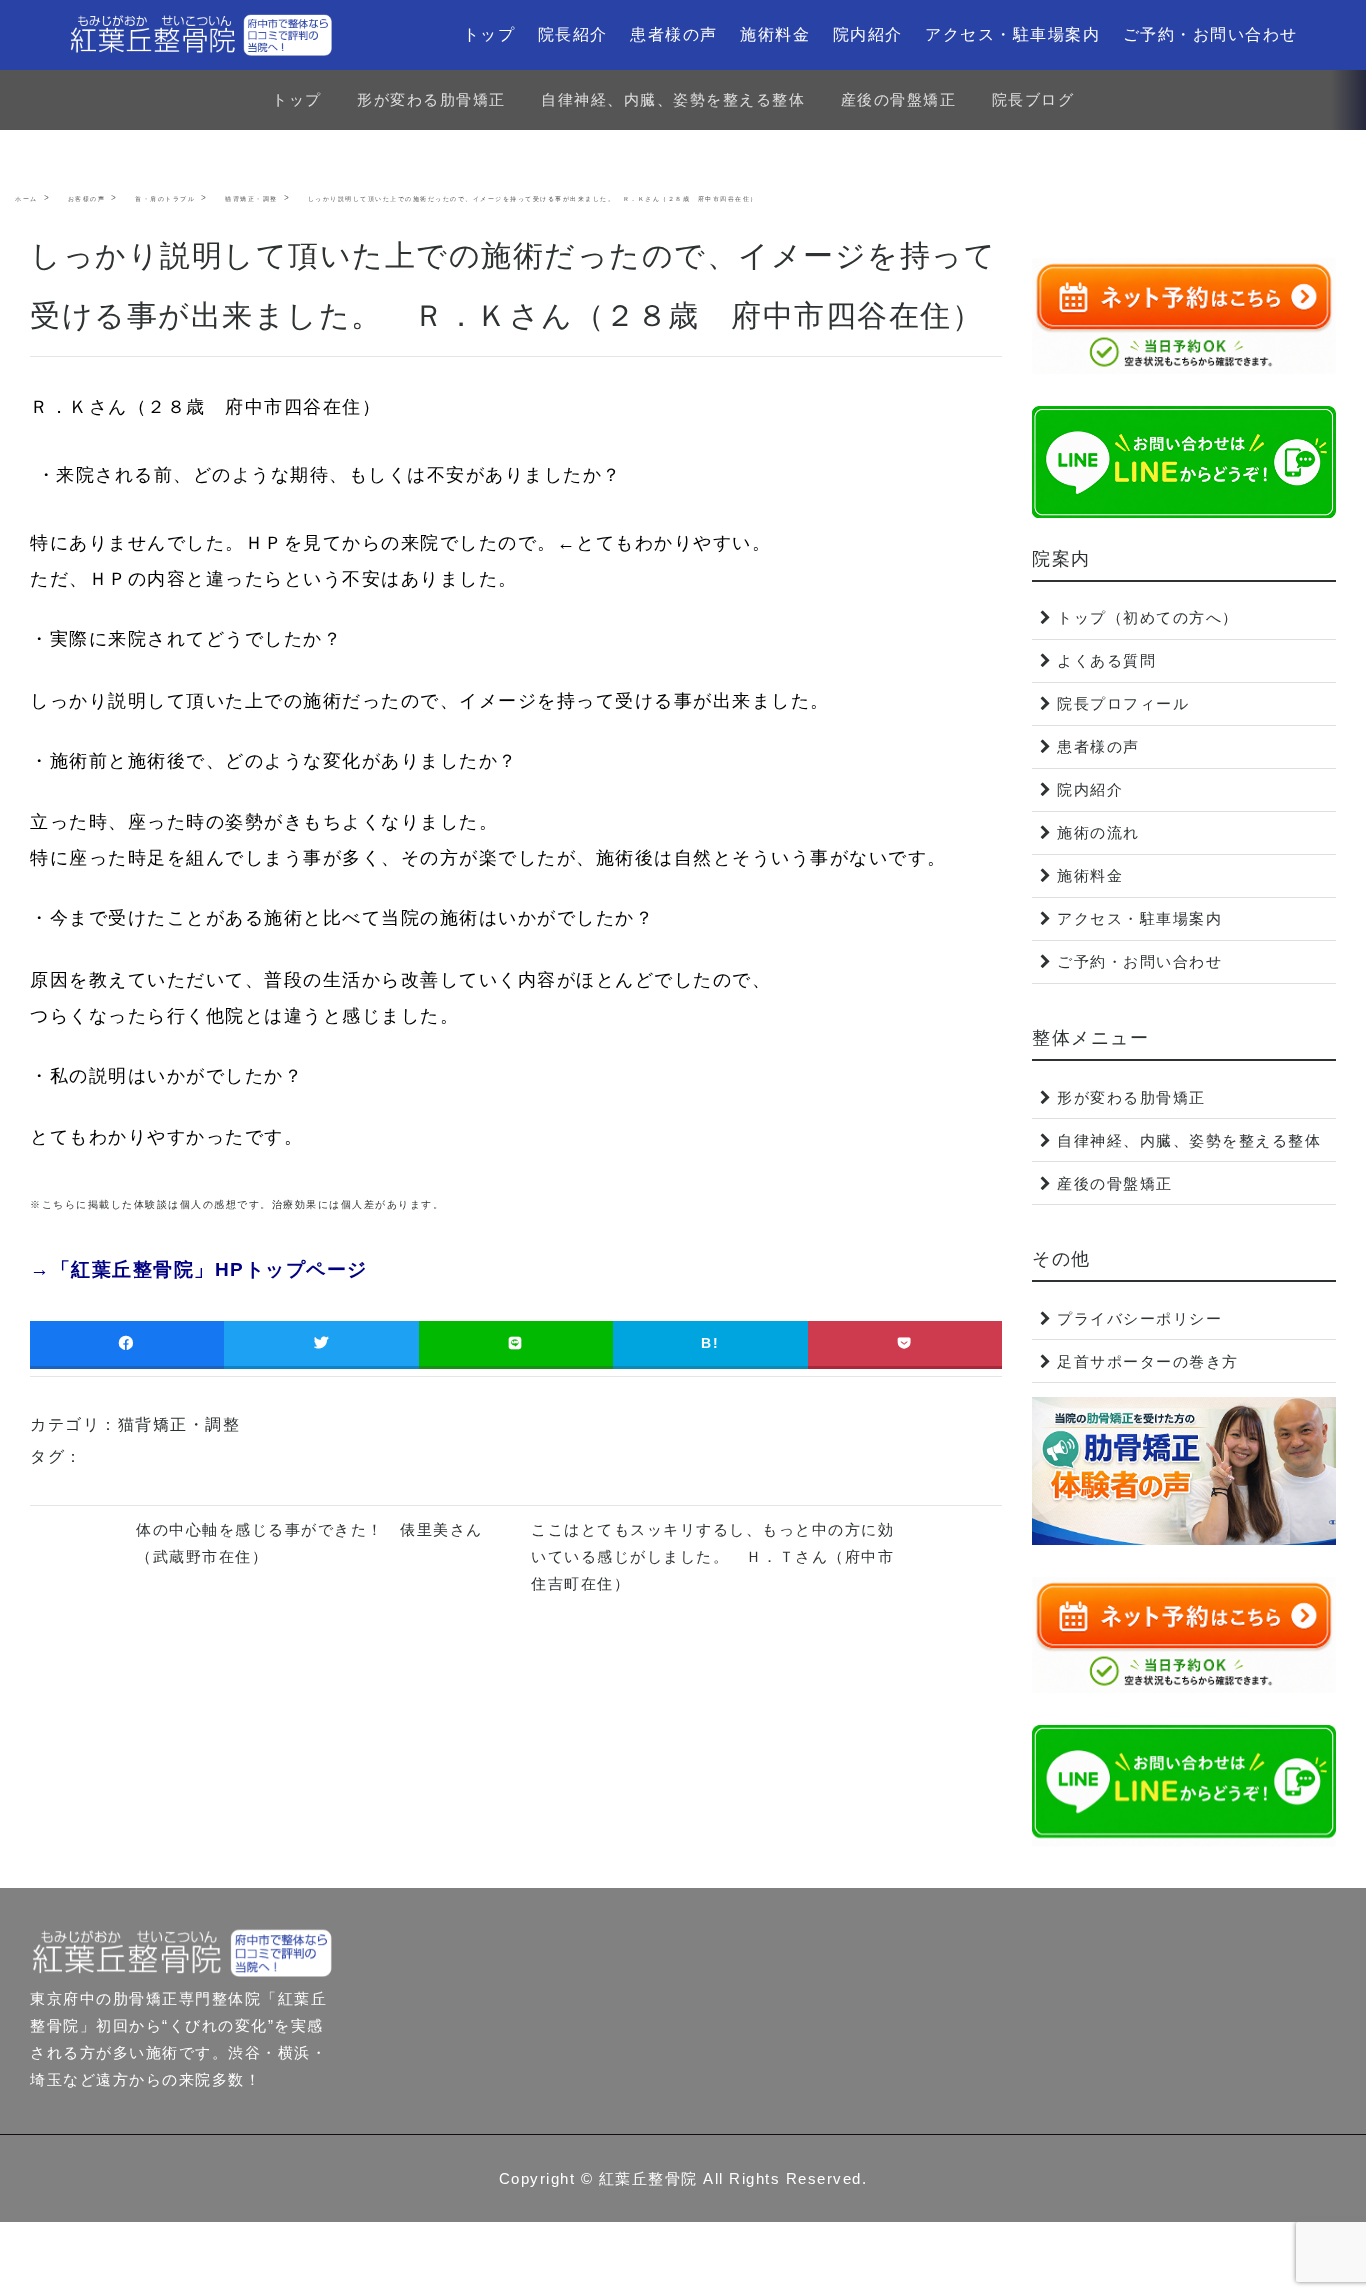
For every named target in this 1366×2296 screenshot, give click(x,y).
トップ (489, 34)
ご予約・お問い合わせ (1210, 34)
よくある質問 (1106, 660)
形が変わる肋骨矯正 (431, 99)
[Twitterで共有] (321, 1343)
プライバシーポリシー (1139, 1318)
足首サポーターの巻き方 (1148, 1361)
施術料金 (775, 34)
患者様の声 (674, 34)
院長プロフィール (1123, 703)
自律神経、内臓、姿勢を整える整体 (673, 99)
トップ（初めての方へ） (1148, 617)
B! (710, 1343)
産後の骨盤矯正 (899, 99)
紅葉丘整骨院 (648, 2178)
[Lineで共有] (516, 1343)
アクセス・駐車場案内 (1012, 34)
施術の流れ (1098, 832)
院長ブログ (1033, 99)
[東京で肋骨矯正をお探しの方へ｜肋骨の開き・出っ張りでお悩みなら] (201, 35)
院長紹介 (573, 34)
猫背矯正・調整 (179, 1424)
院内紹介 (868, 34)
